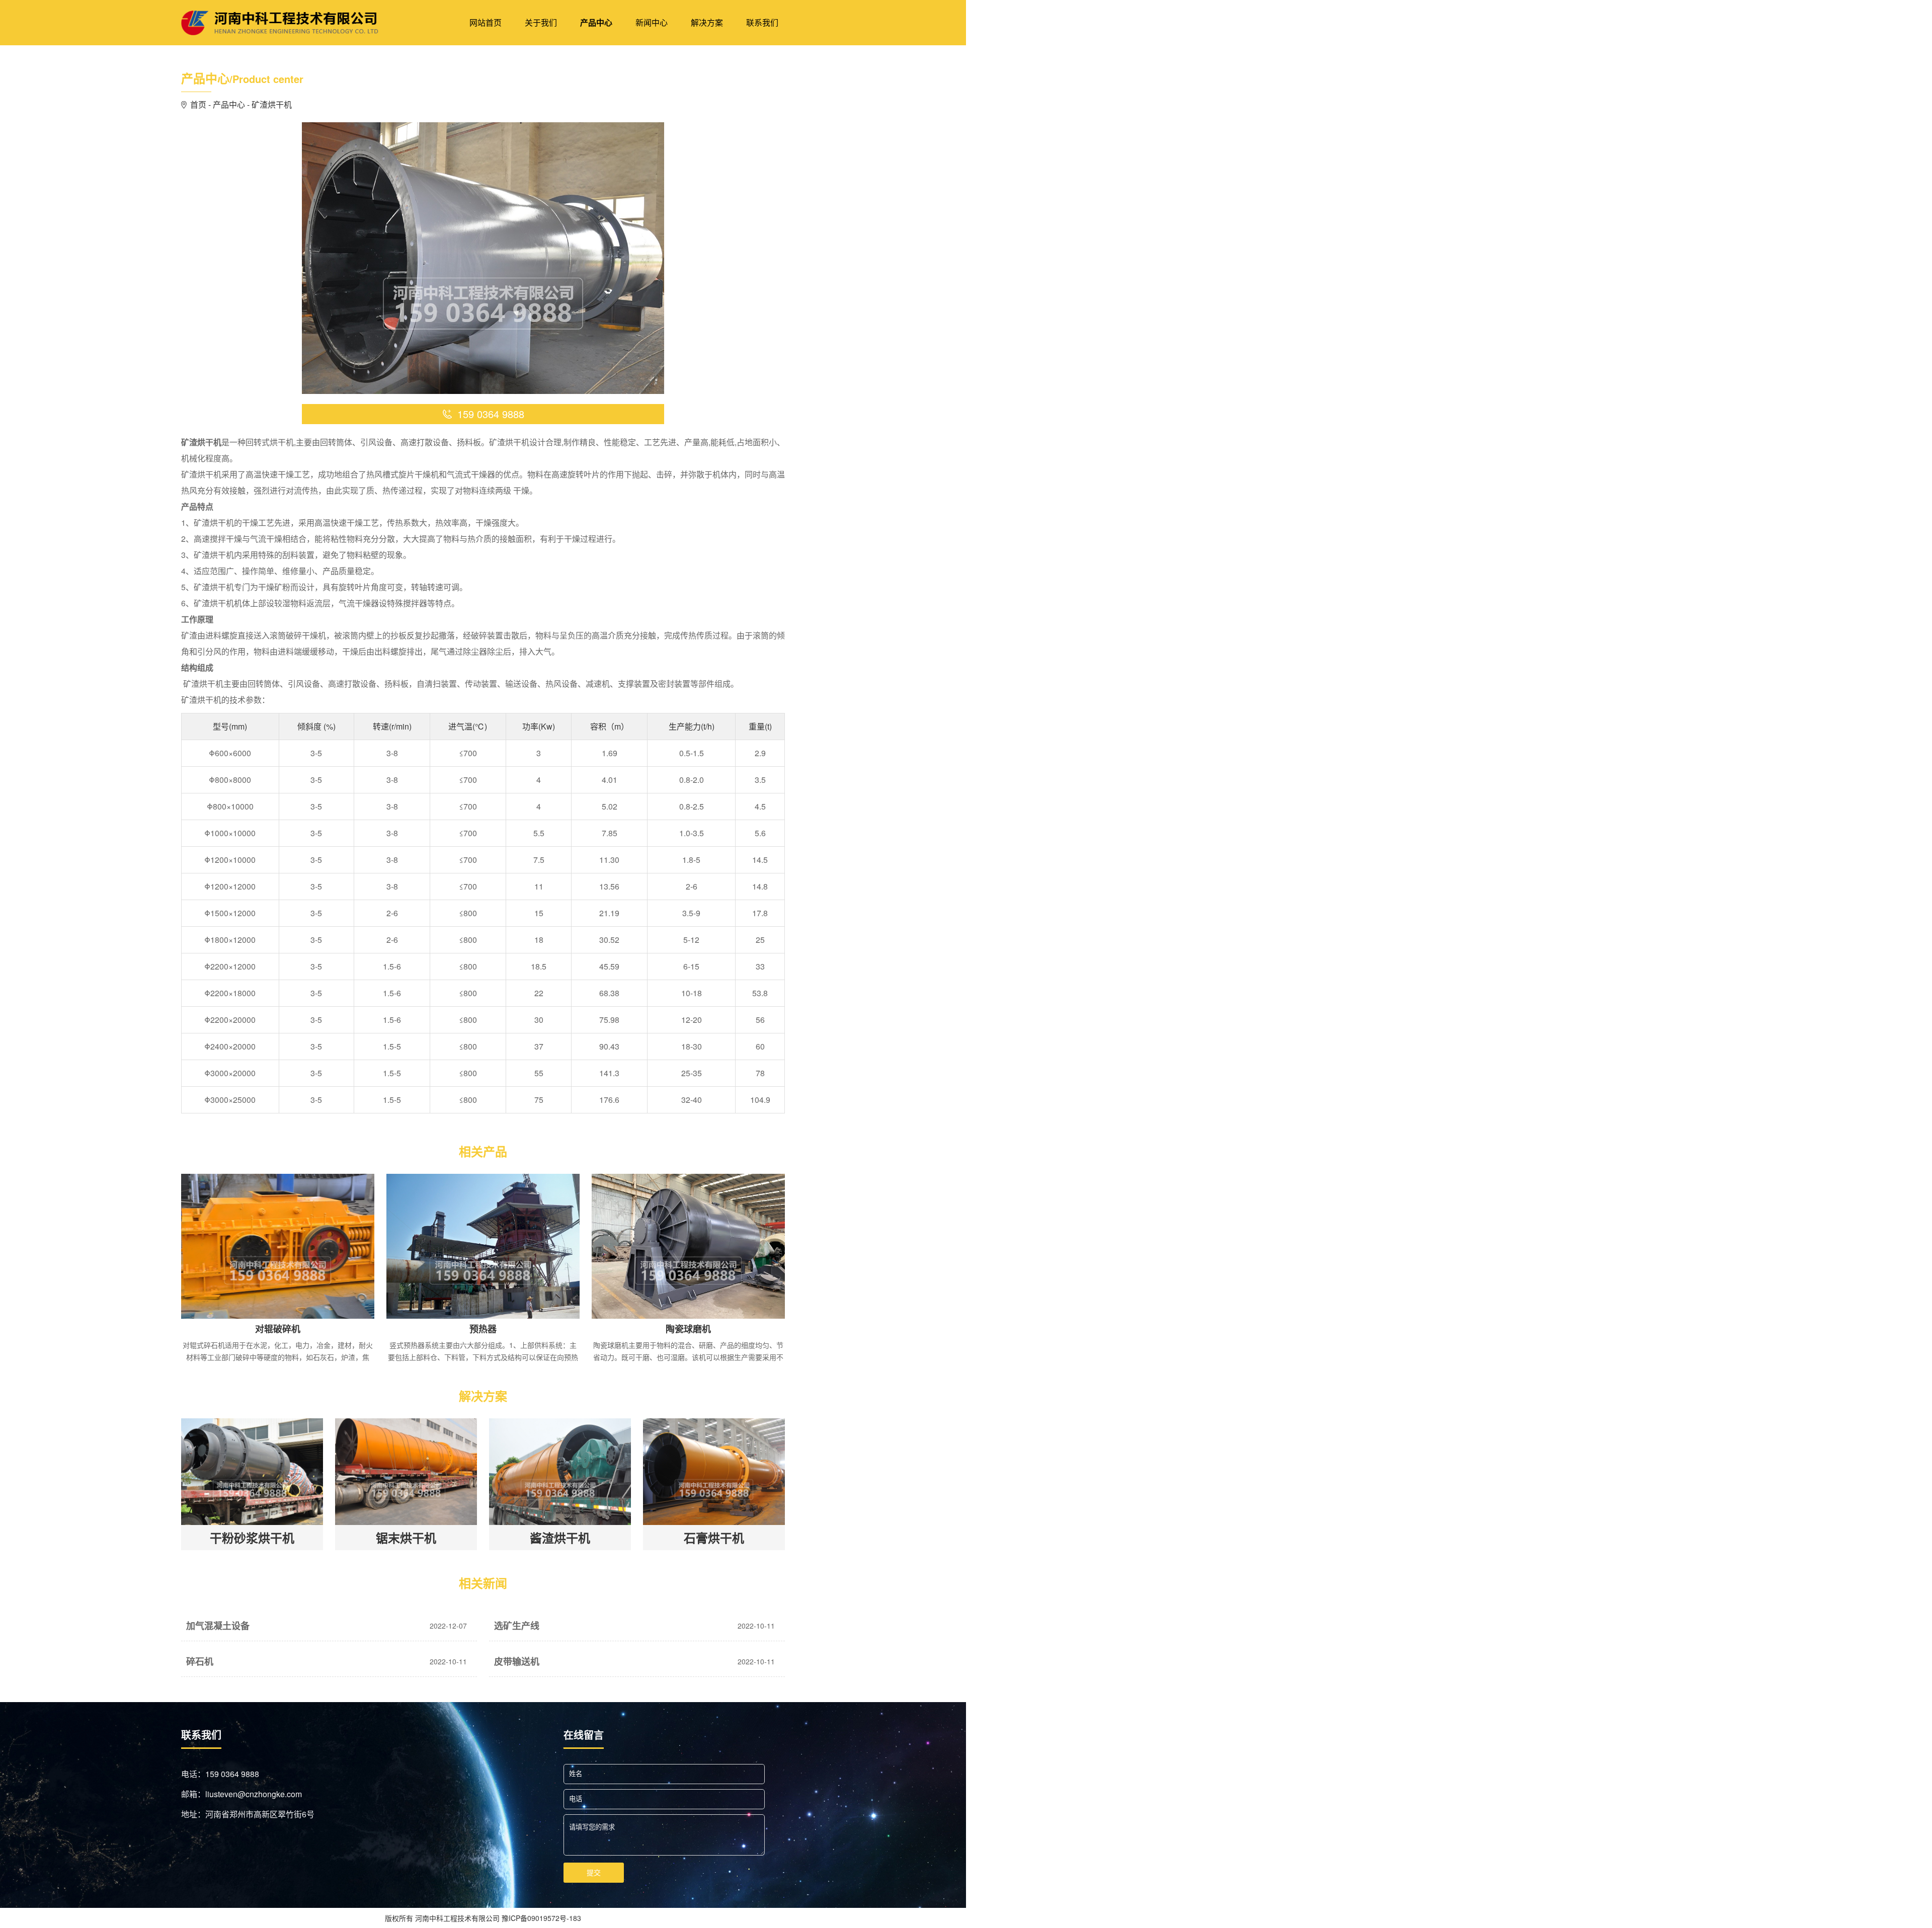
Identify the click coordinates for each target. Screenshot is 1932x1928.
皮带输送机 (507, 1651)
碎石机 (192, 1651)
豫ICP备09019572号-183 (541, 1918)
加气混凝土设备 (206, 1616)
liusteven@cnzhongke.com (254, 1794)
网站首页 (486, 22)
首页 (198, 104)
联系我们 (762, 22)
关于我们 (541, 22)
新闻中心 (652, 22)
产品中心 (596, 22)
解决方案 (707, 22)
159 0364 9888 (232, 1774)
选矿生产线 (507, 1616)
